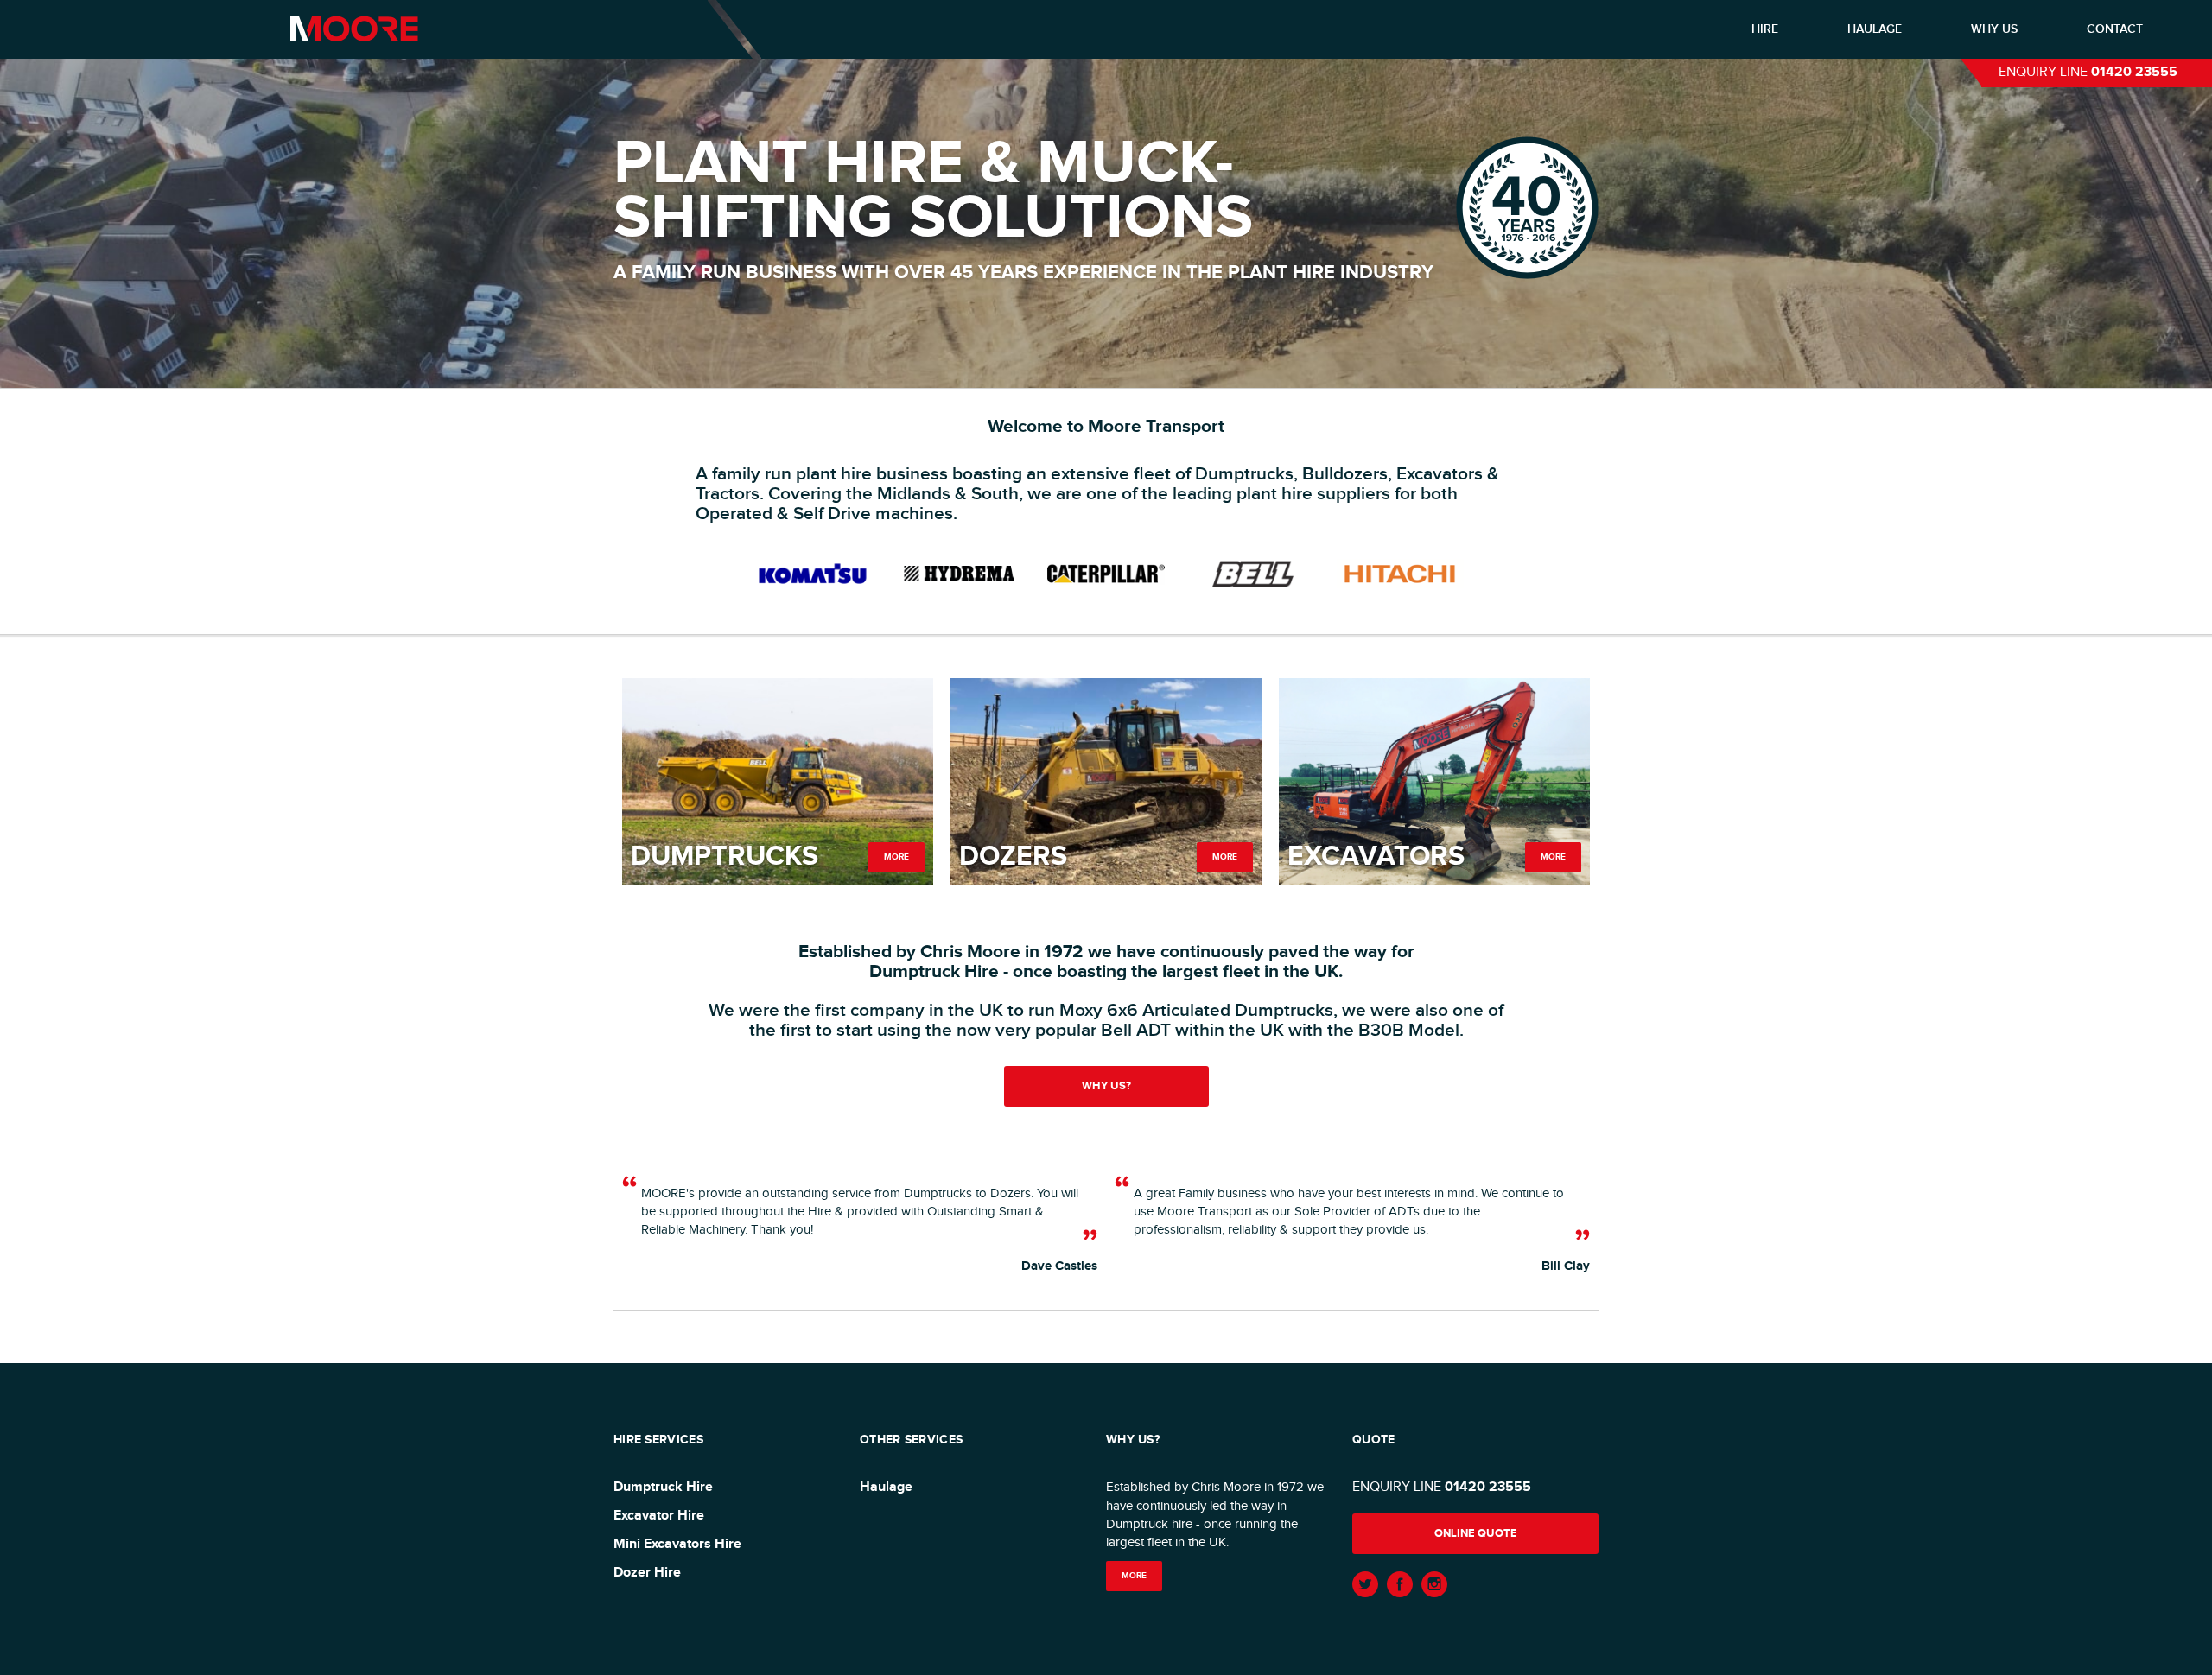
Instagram (1434, 1584)
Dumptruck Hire (663, 1487)
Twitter (1365, 1584)
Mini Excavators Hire (677, 1544)
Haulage (1875, 29)
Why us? (1106, 1086)
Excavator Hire (659, 1516)
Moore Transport (354, 29)
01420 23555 (2134, 72)
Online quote (1476, 1533)
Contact (2115, 29)
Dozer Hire (647, 1573)
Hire (1765, 29)
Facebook (1400, 1584)
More (896, 857)
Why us (1994, 29)
